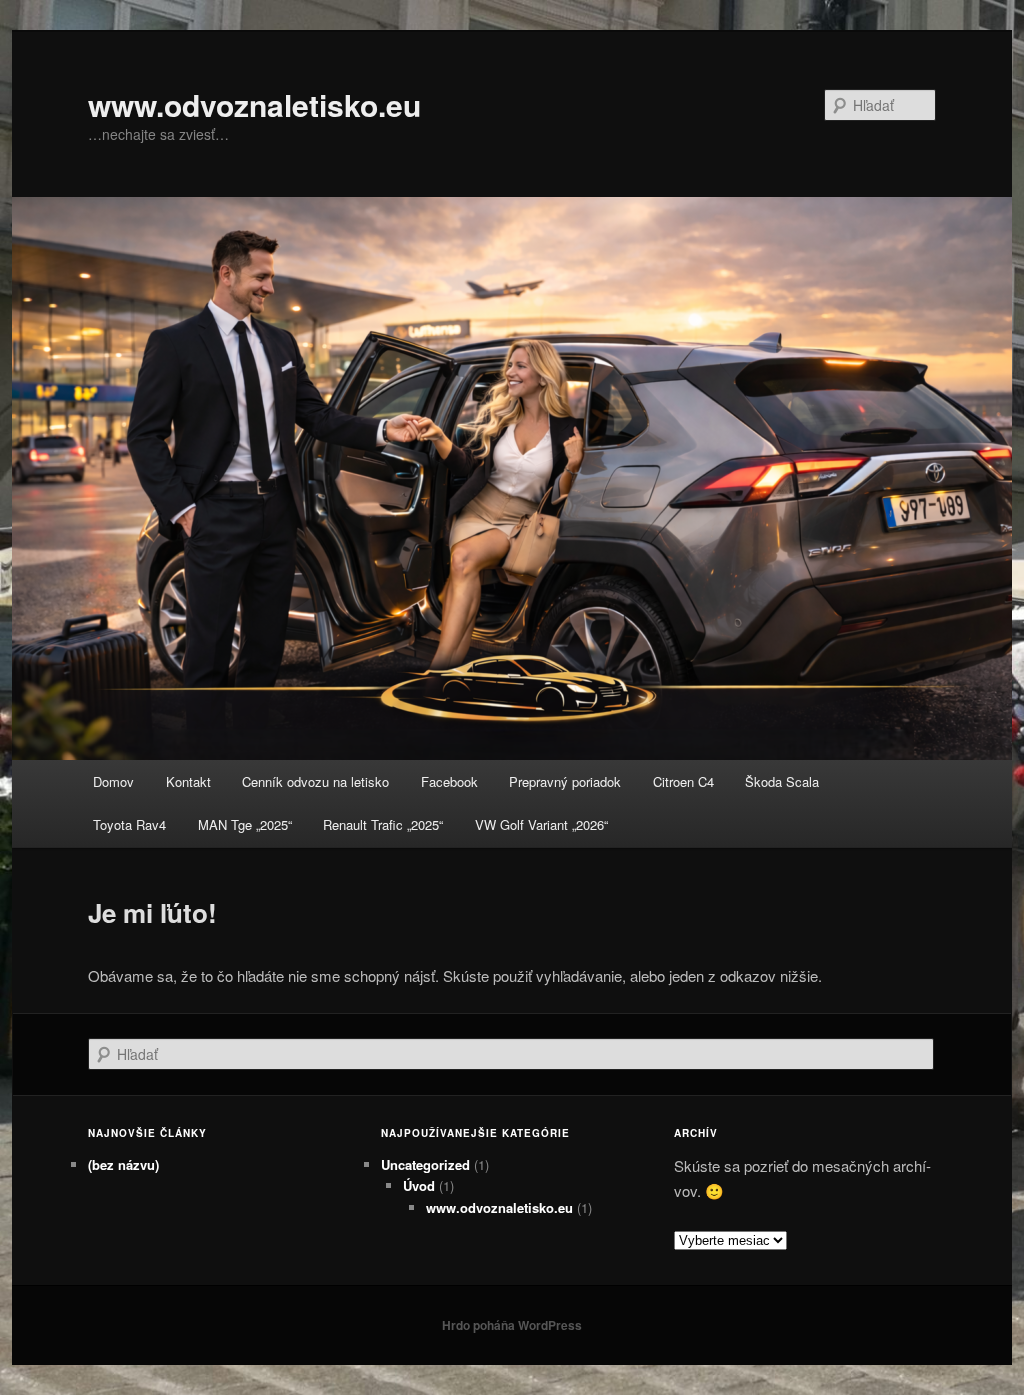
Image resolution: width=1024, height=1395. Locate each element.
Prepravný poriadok (565, 781)
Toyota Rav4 (129, 824)
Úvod (419, 1185)
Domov (113, 781)
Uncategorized (425, 1164)
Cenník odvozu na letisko (315, 781)
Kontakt (188, 781)
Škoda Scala (782, 781)
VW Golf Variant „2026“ (541, 824)
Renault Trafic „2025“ (383, 824)
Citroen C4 (683, 781)
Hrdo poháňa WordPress (512, 1325)
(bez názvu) (123, 1164)
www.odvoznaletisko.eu (254, 104)
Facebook (449, 781)
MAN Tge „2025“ (245, 824)
